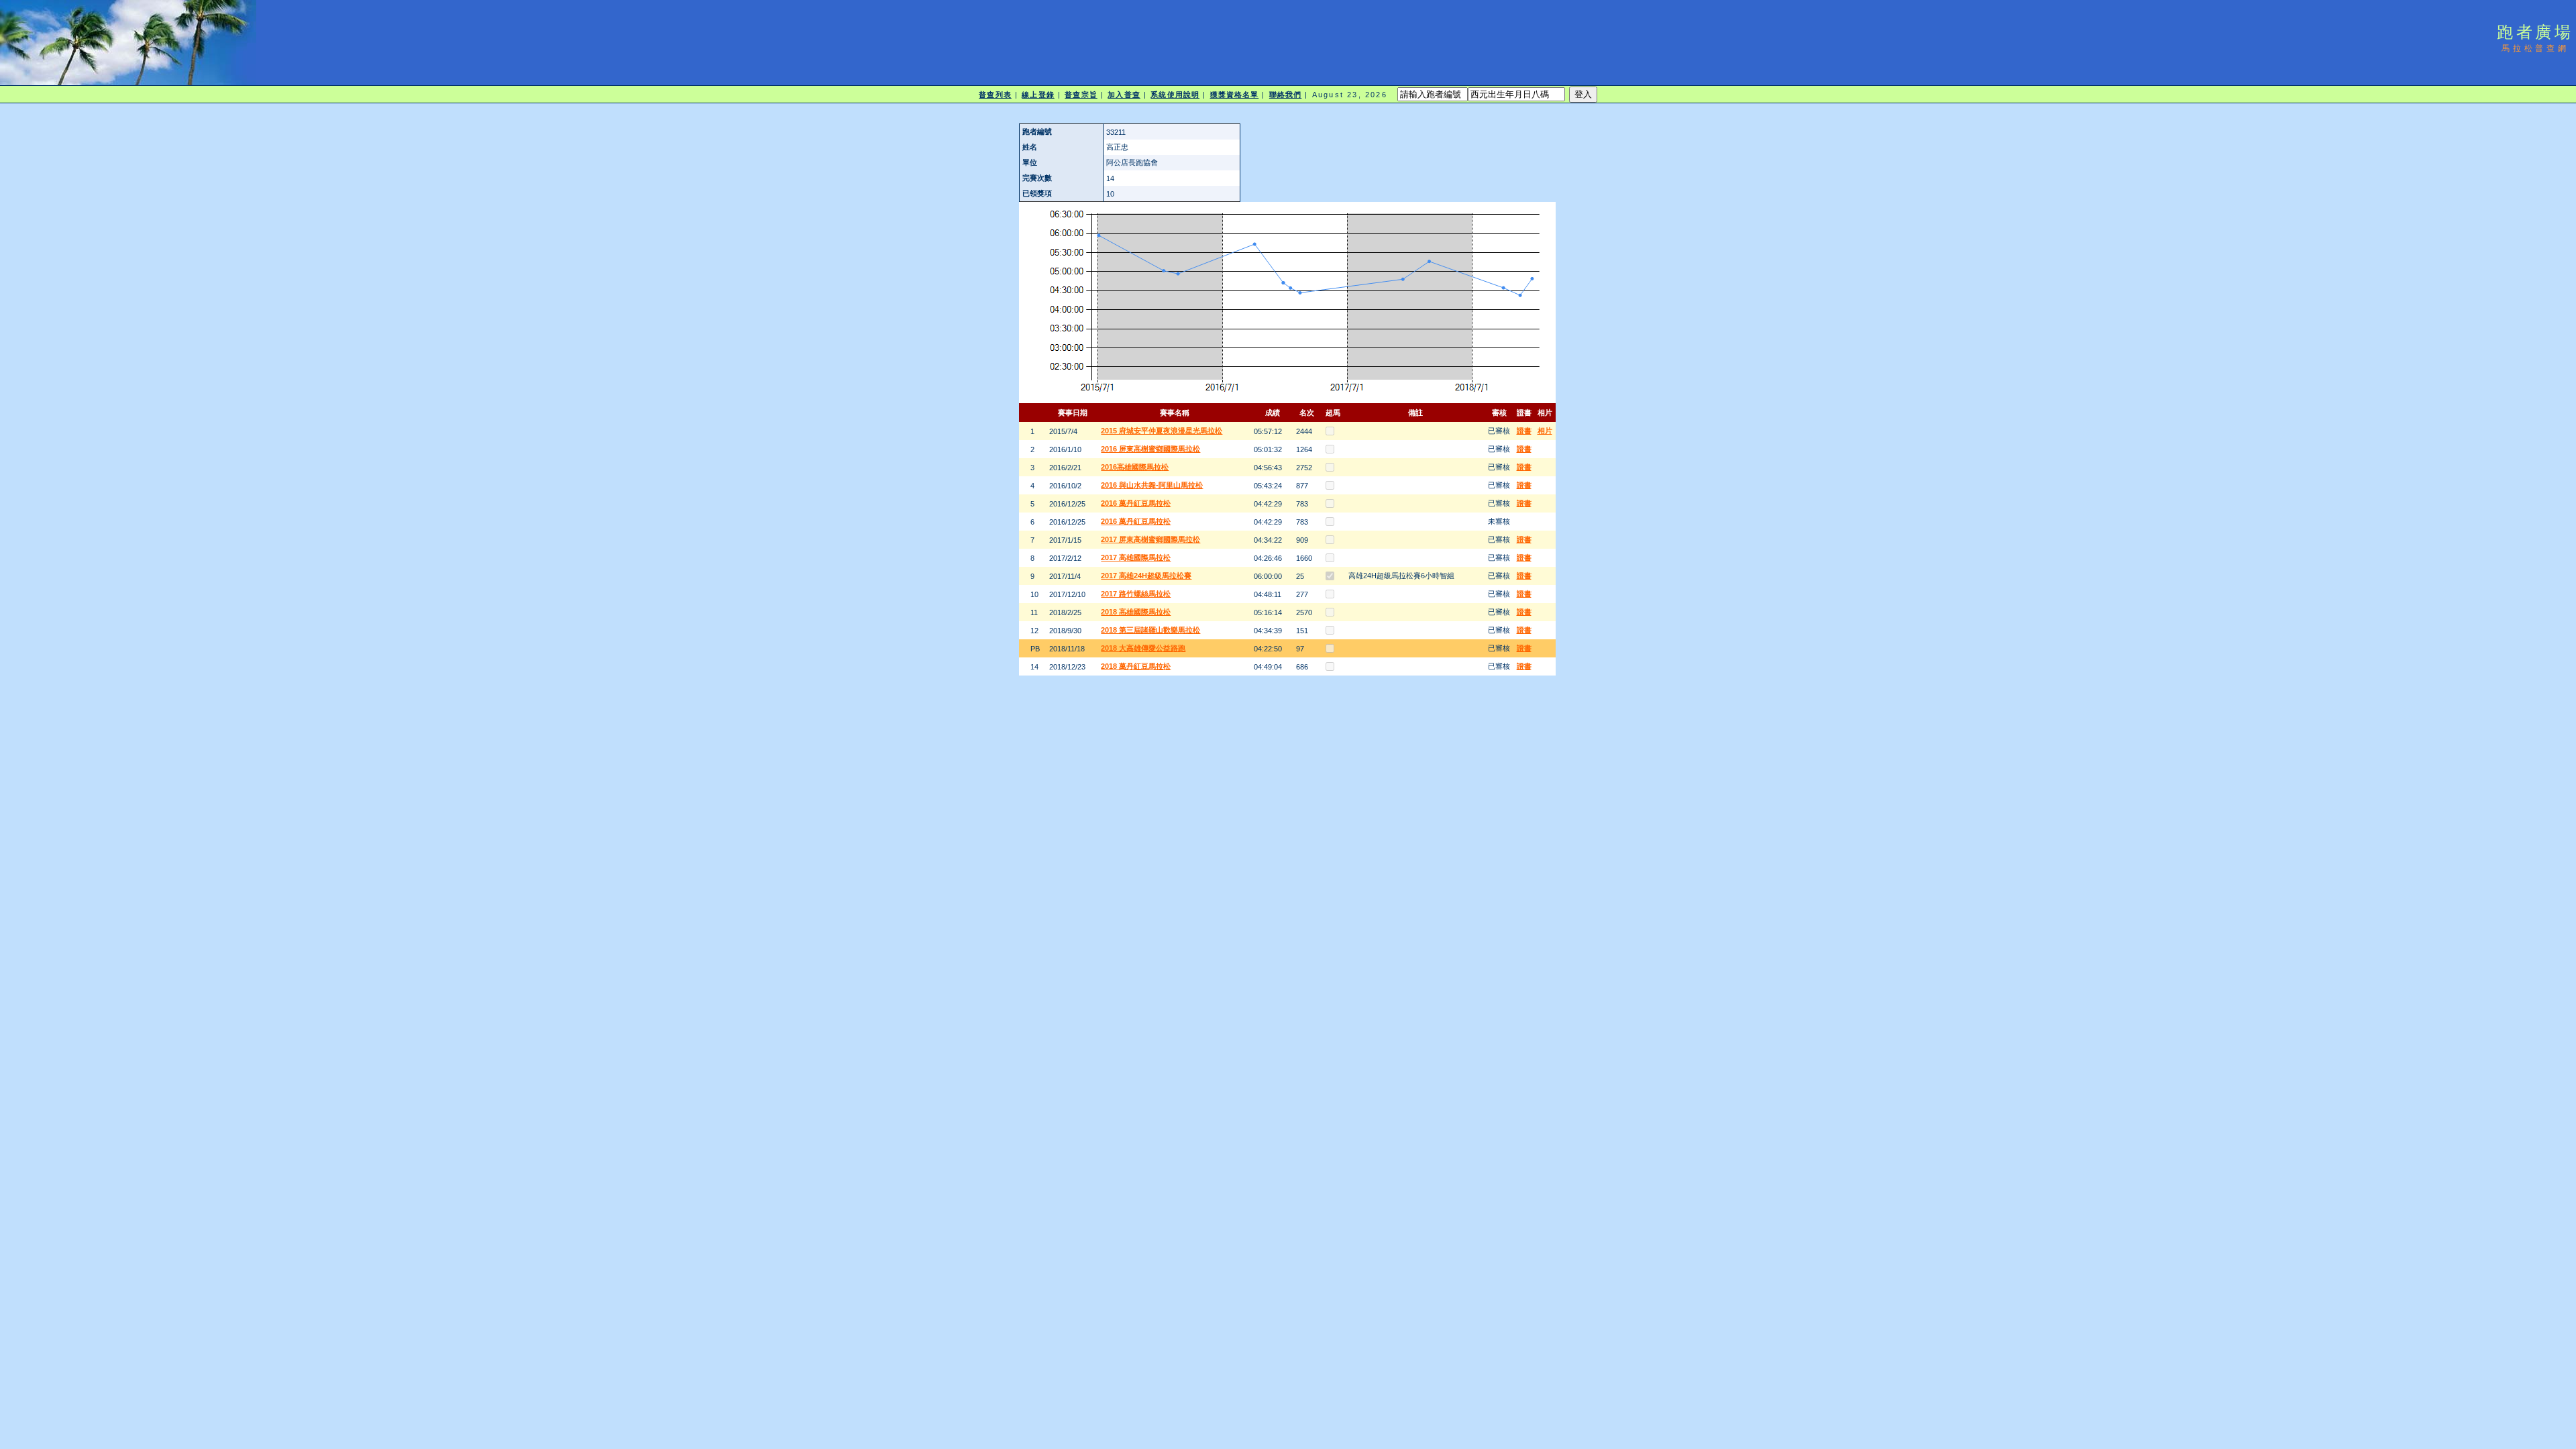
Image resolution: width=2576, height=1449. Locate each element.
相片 (1545, 431)
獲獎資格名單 (1235, 95)
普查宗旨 (1081, 95)
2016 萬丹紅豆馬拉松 (1136, 503)
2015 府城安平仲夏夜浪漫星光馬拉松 (1162, 431)
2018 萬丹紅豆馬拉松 (1136, 666)
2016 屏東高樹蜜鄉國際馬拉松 (1150, 449)
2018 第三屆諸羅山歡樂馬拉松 (1150, 630)
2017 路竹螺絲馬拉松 (1136, 594)
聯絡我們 (1285, 95)
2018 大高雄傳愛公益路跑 (1143, 648)
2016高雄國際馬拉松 (1135, 467)
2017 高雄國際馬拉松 (1136, 557)
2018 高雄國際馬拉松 (1136, 612)
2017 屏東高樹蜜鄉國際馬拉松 (1150, 539)
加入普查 (1124, 95)
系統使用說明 (1175, 95)
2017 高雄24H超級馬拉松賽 (1146, 576)
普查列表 (995, 95)
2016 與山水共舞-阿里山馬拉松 (1152, 485)
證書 (1524, 431)
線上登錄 (1038, 95)
